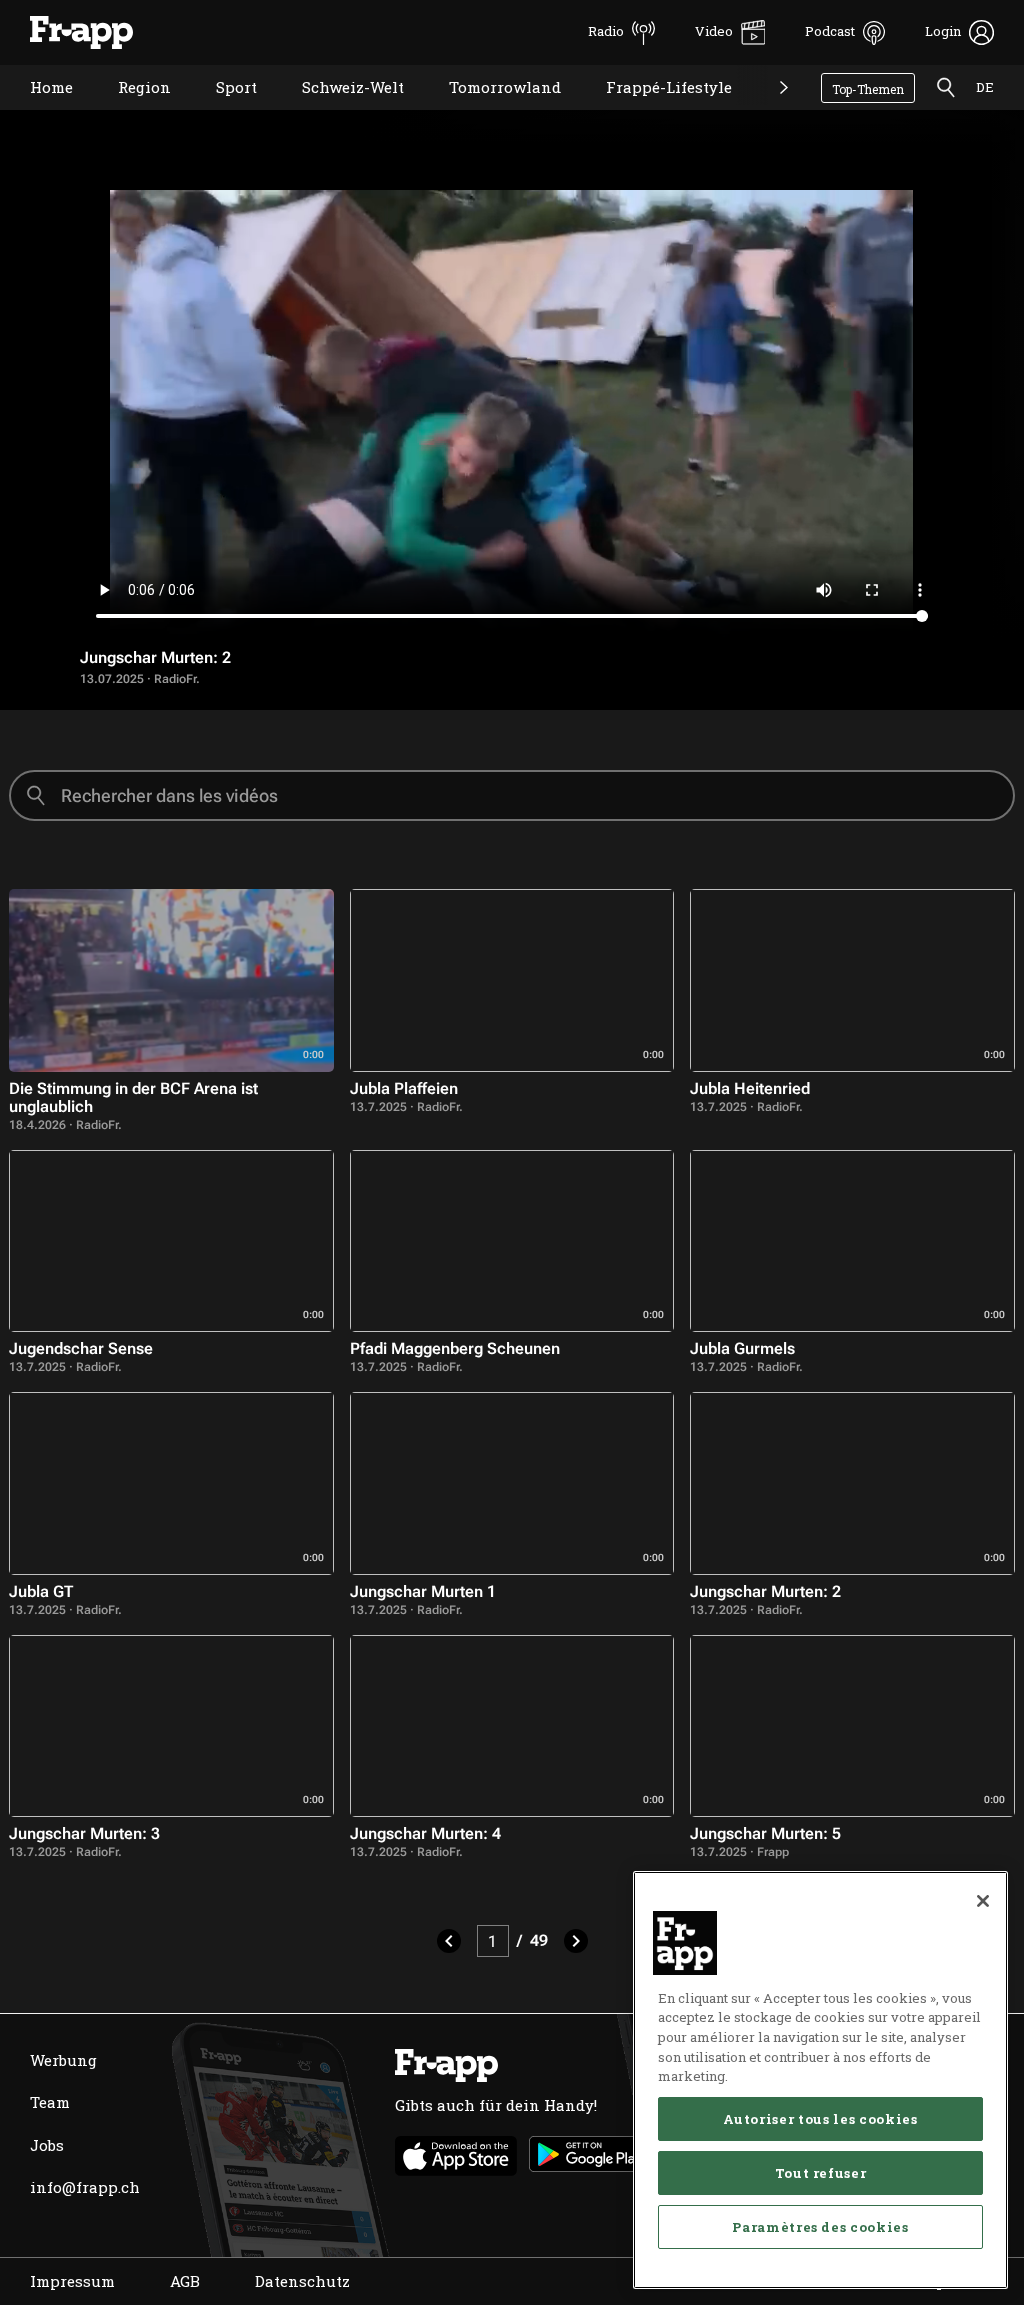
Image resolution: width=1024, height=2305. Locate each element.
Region (129, 112)
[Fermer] (983, 1901)
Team (50, 2102)
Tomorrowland (490, 112)
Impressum (72, 2281)
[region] (820, 2080)
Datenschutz (302, 2281)
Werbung (63, 2060)
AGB (185, 2281)
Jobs (47, 2145)
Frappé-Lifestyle (654, 112)
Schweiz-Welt (338, 112)
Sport (221, 112)
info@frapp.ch (85, 2187)
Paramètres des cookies (820, 2227)
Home (36, 112)
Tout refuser (821, 2173)
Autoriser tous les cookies (820, 2119)
